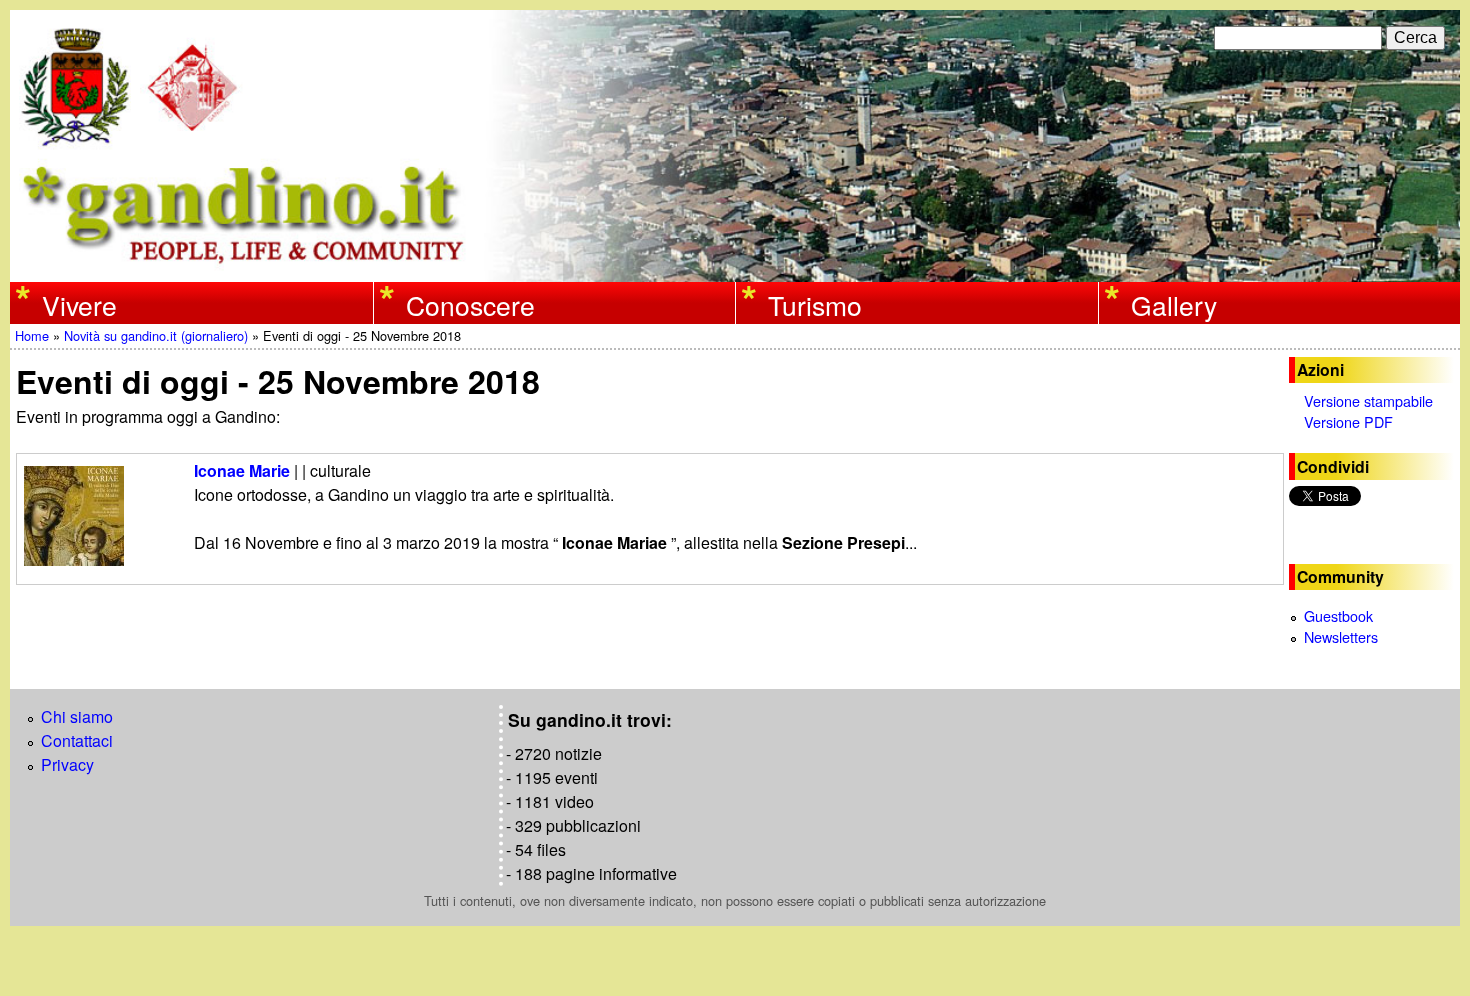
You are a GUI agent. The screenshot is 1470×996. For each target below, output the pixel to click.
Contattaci (77, 740)
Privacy (67, 764)
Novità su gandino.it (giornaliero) (156, 335)
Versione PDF (1348, 421)
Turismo (815, 305)
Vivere (79, 305)
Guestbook (1338, 615)
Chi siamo (77, 716)
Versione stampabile (1368, 400)
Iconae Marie (242, 470)
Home (32, 335)
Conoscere (470, 305)
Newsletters (1341, 636)
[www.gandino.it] (735, 269)
